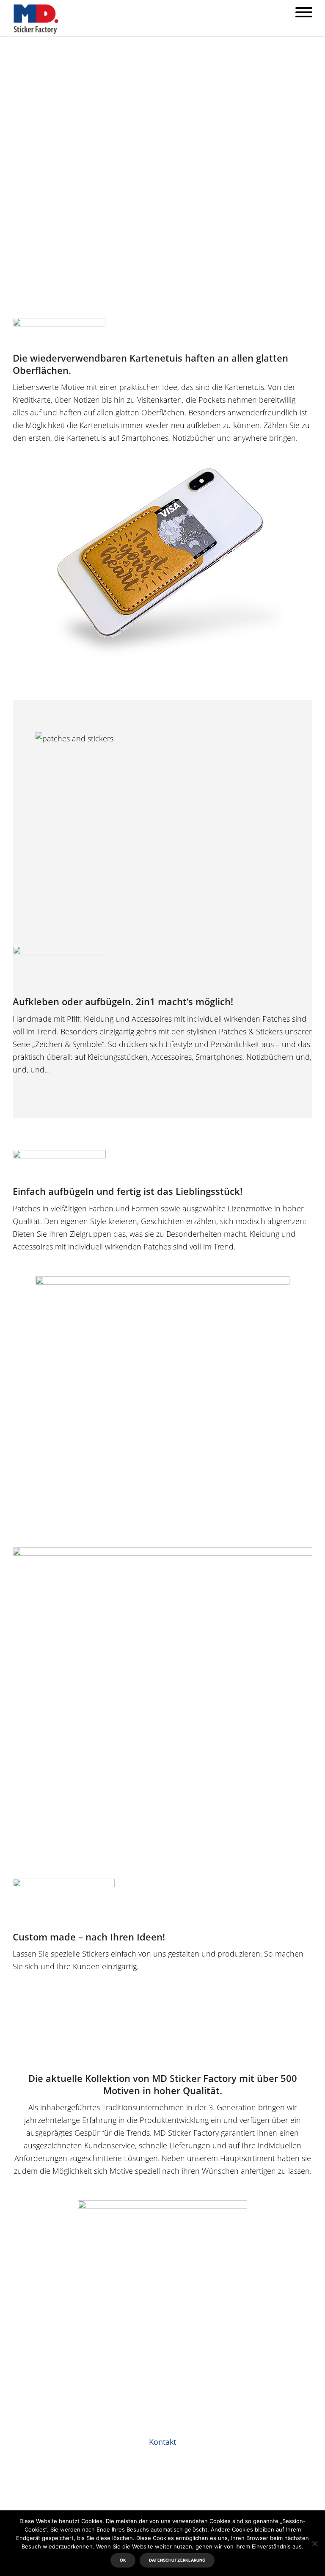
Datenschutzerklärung (177, 2560)
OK (123, 2560)
